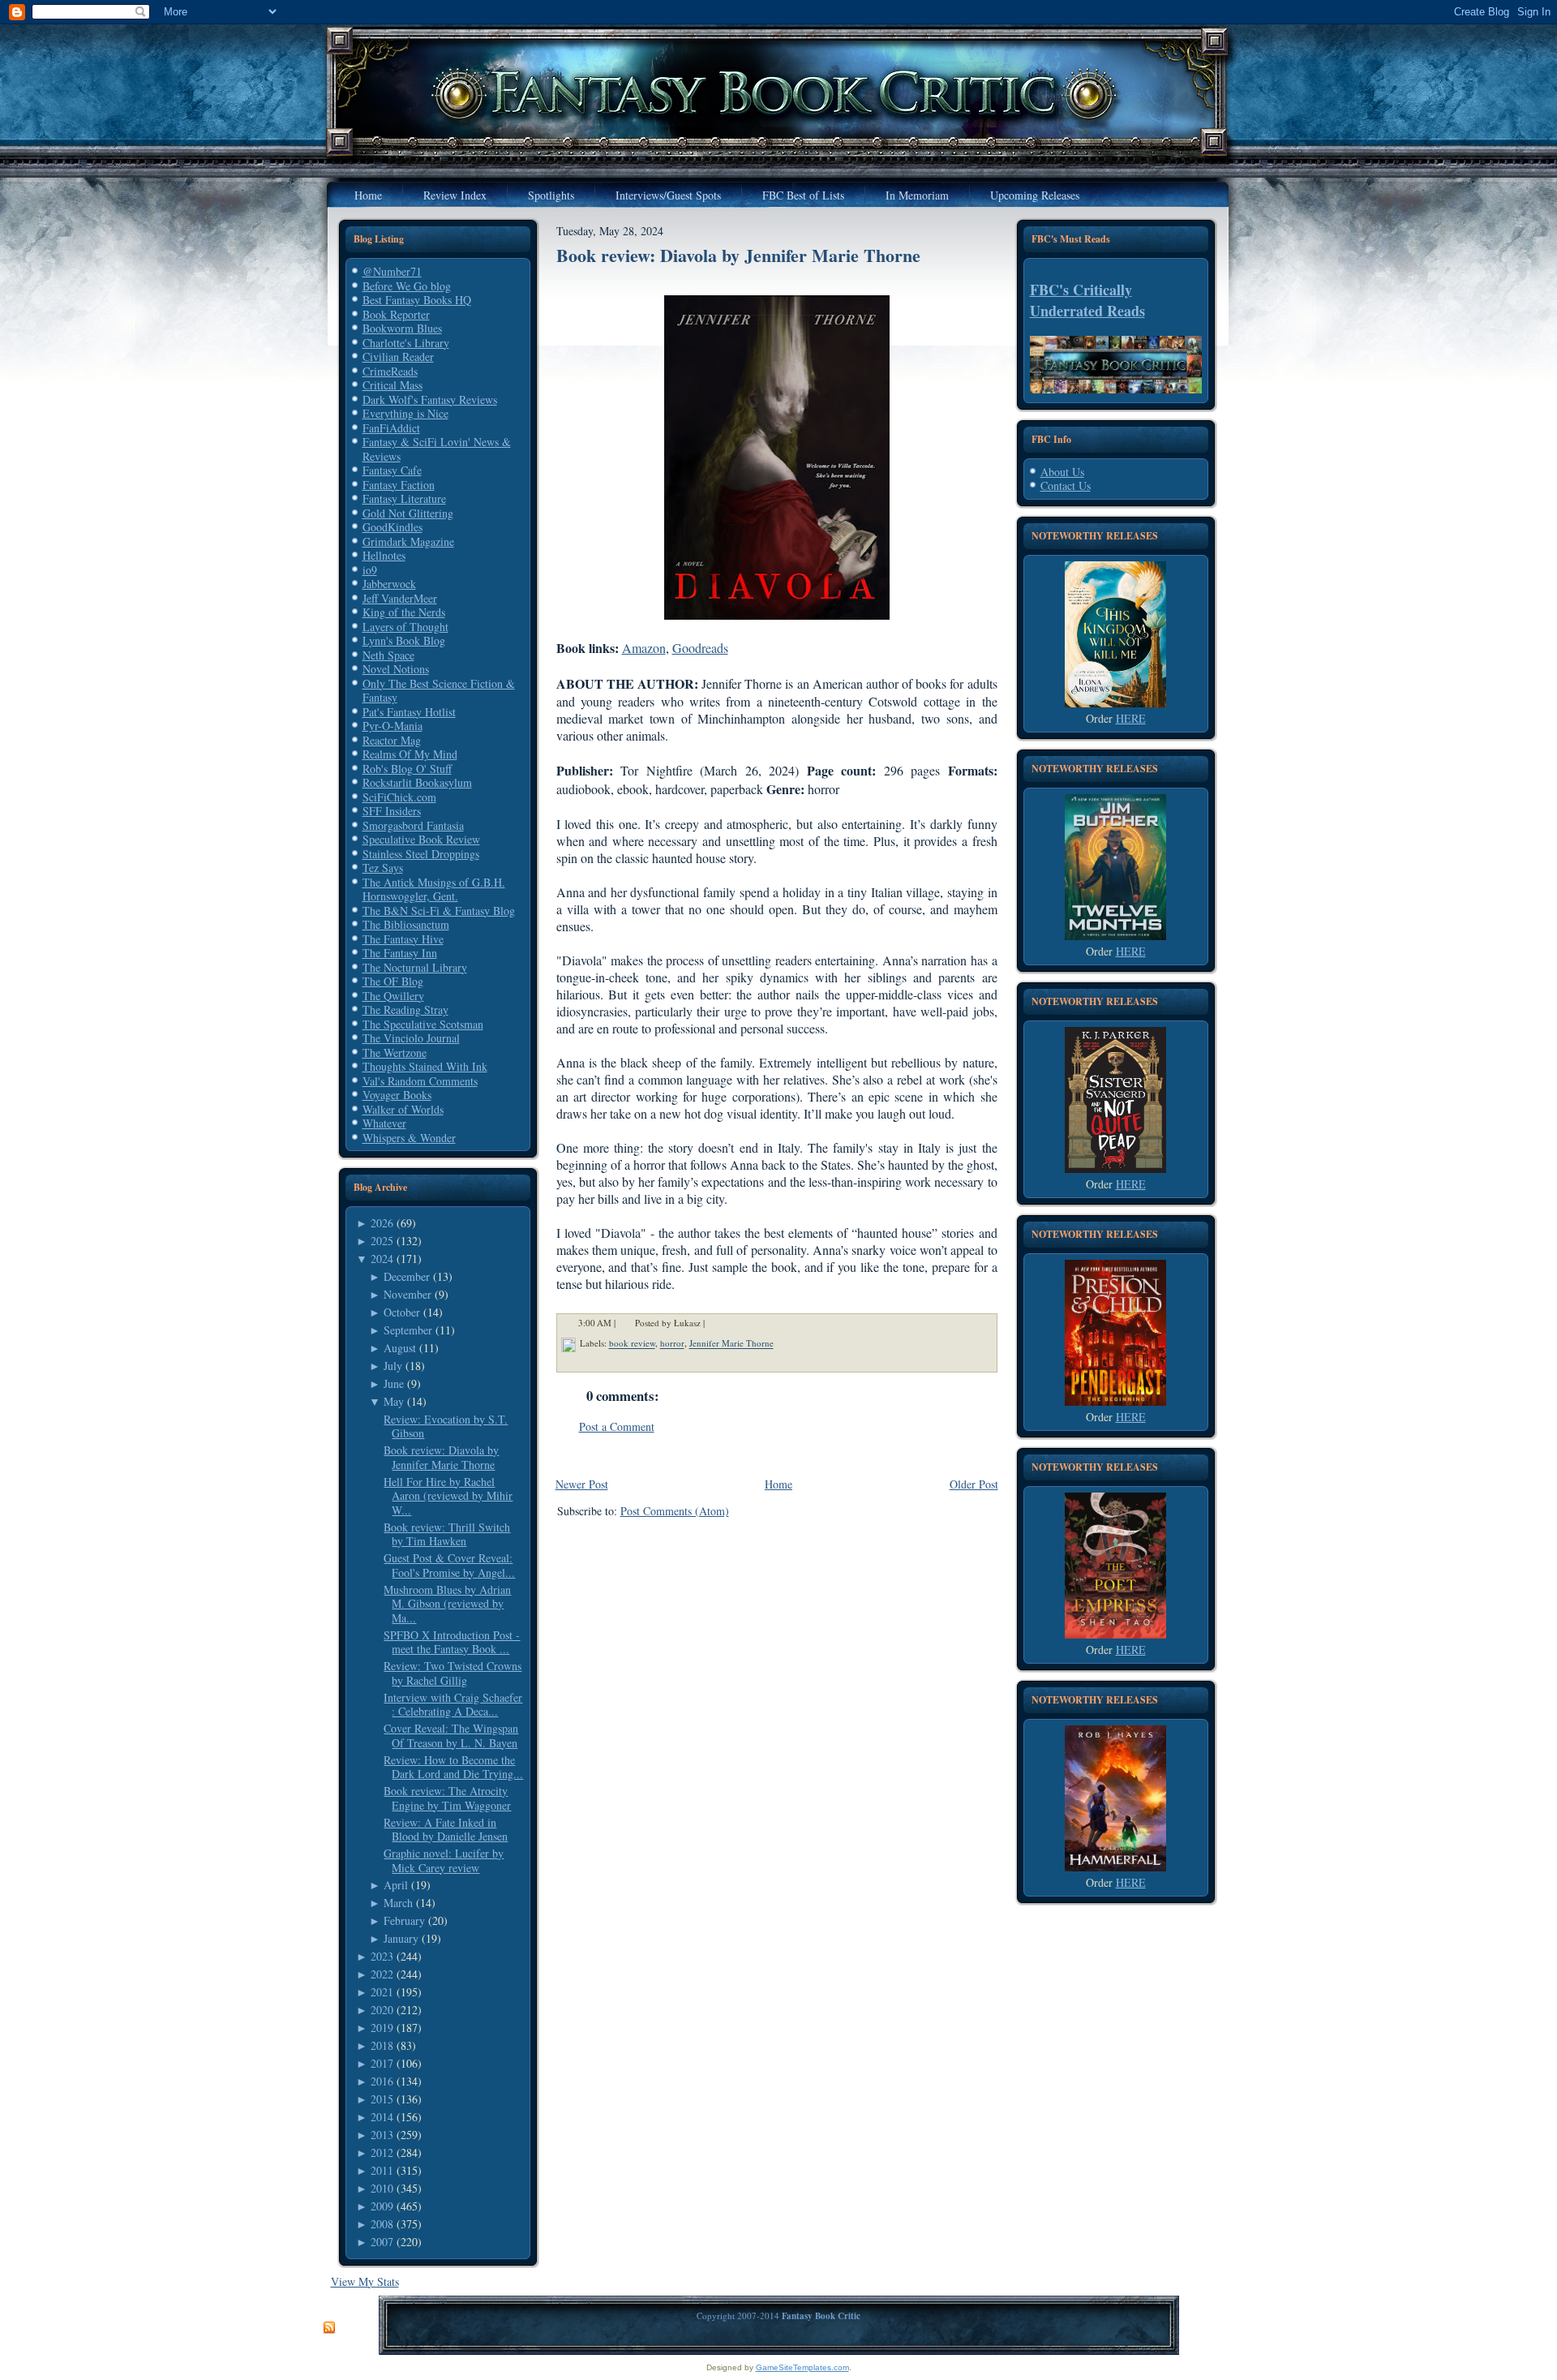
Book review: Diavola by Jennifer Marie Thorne (441, 1457)
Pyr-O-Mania (392, 726)
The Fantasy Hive (403, 939)
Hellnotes (384, 555)
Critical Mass (392, 385)
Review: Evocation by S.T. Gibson (446, 1426)
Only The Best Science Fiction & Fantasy (439, 691)
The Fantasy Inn (400, 953)
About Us (1062, 472)
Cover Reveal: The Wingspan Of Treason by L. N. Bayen (451, 1736)
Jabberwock (389, 584)
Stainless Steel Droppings (421, 854)
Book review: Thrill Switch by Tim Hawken (447, 1534)
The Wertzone (395, 1053)
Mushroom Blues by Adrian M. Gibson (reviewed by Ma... (447, 1604)
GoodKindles (392, 527)
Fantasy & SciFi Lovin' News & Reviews (437, 449)
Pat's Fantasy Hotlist (409, 712)
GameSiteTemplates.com (802, 2367)
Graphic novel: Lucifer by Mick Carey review (444, 1860)
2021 (382, 1992)
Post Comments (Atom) (675, 1511)
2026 (382, 1223)
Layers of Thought (405, 627)
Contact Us (1066, 485)
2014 (382, 2117)
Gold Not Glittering (408, 513)
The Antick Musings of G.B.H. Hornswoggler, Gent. (434, 889)
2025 (382, 1241)
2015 (382, 2099)
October (402, 1312)
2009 (382, 2206)
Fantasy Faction (399, 485)
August (400, 1348)
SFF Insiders (392, 811)
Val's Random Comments (420, 1081)
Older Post (974, 1484)
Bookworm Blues (402, 328)
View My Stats (365, 2281)
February (404, 1920)
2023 (382, 1956)
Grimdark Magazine (408, 541)
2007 (382, 2242)
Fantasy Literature (404, 498)
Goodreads (700, 648)
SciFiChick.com (399, 797)
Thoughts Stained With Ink (425, 1066)
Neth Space (388, 655)
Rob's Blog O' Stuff (407, 769)
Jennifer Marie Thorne (731, 1344)
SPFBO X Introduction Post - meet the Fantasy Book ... (452, 1642)
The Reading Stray (405, 1010)
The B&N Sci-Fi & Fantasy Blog (439, 911)
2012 (382, 2152)
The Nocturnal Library (415, 967)
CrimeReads (390, 371)
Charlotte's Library (406, 343)
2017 (382, 2063)
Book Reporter (396, 314)
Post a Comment (617, 1426)
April (396, 1885)
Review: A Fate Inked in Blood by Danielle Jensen (446, 1830)
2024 (382, 1259)
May (394, 1401)
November (407, 1294)
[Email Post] (715, 1323)
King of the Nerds (404, 612)
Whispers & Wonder (409, 1138)
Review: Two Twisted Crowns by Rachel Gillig (453, 1673)
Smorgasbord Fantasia (413, 825)
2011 (382, 2170)
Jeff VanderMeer (400, 598)
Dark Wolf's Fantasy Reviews (430, 400)
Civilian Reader (398, 357)
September (408, 1330)
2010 (382, 2188)
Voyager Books (397, 1095)
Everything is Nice (405, 413)
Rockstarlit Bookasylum (417, 782)
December (407, 1276)
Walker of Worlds (403, 1109)
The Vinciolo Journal (411, 1038)
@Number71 (392, 271)
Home (778, 1484)
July (393, 1366)
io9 (370, 570)
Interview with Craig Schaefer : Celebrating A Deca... (453, 1705)
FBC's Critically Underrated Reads (1087, 300)
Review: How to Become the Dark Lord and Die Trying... (453, 1767)
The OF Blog (393, 981)
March (398, 1903)
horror (672, 1344)
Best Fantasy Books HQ (417, 300)
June (394, 1383)
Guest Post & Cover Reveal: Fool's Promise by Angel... (449, 1565)
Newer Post (582, 1484)
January (401, 1938)
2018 (382, 2045)
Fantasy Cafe (392, 470)
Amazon (644, 648)
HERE (1131, 718)
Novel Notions (396, 669)
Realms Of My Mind (410, 754)
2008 (382, 2224)
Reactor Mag (392, 740)
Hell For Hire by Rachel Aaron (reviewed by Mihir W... (448, 1496)
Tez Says (383, 868)
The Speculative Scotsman (423, 1024)
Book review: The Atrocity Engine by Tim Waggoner (447, 1798)
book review (632, 1344)
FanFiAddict (391, 428)
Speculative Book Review (421, 839)
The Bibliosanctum (406, 924)
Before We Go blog (407, 286)
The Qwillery (393, 996)
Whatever (384, 1123)
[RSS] (329, 2328)
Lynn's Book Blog (404, 640)
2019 (382, 2028)
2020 (382, 2010)
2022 (382, 1974)
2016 (382, 2081)
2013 (382, 2135)
